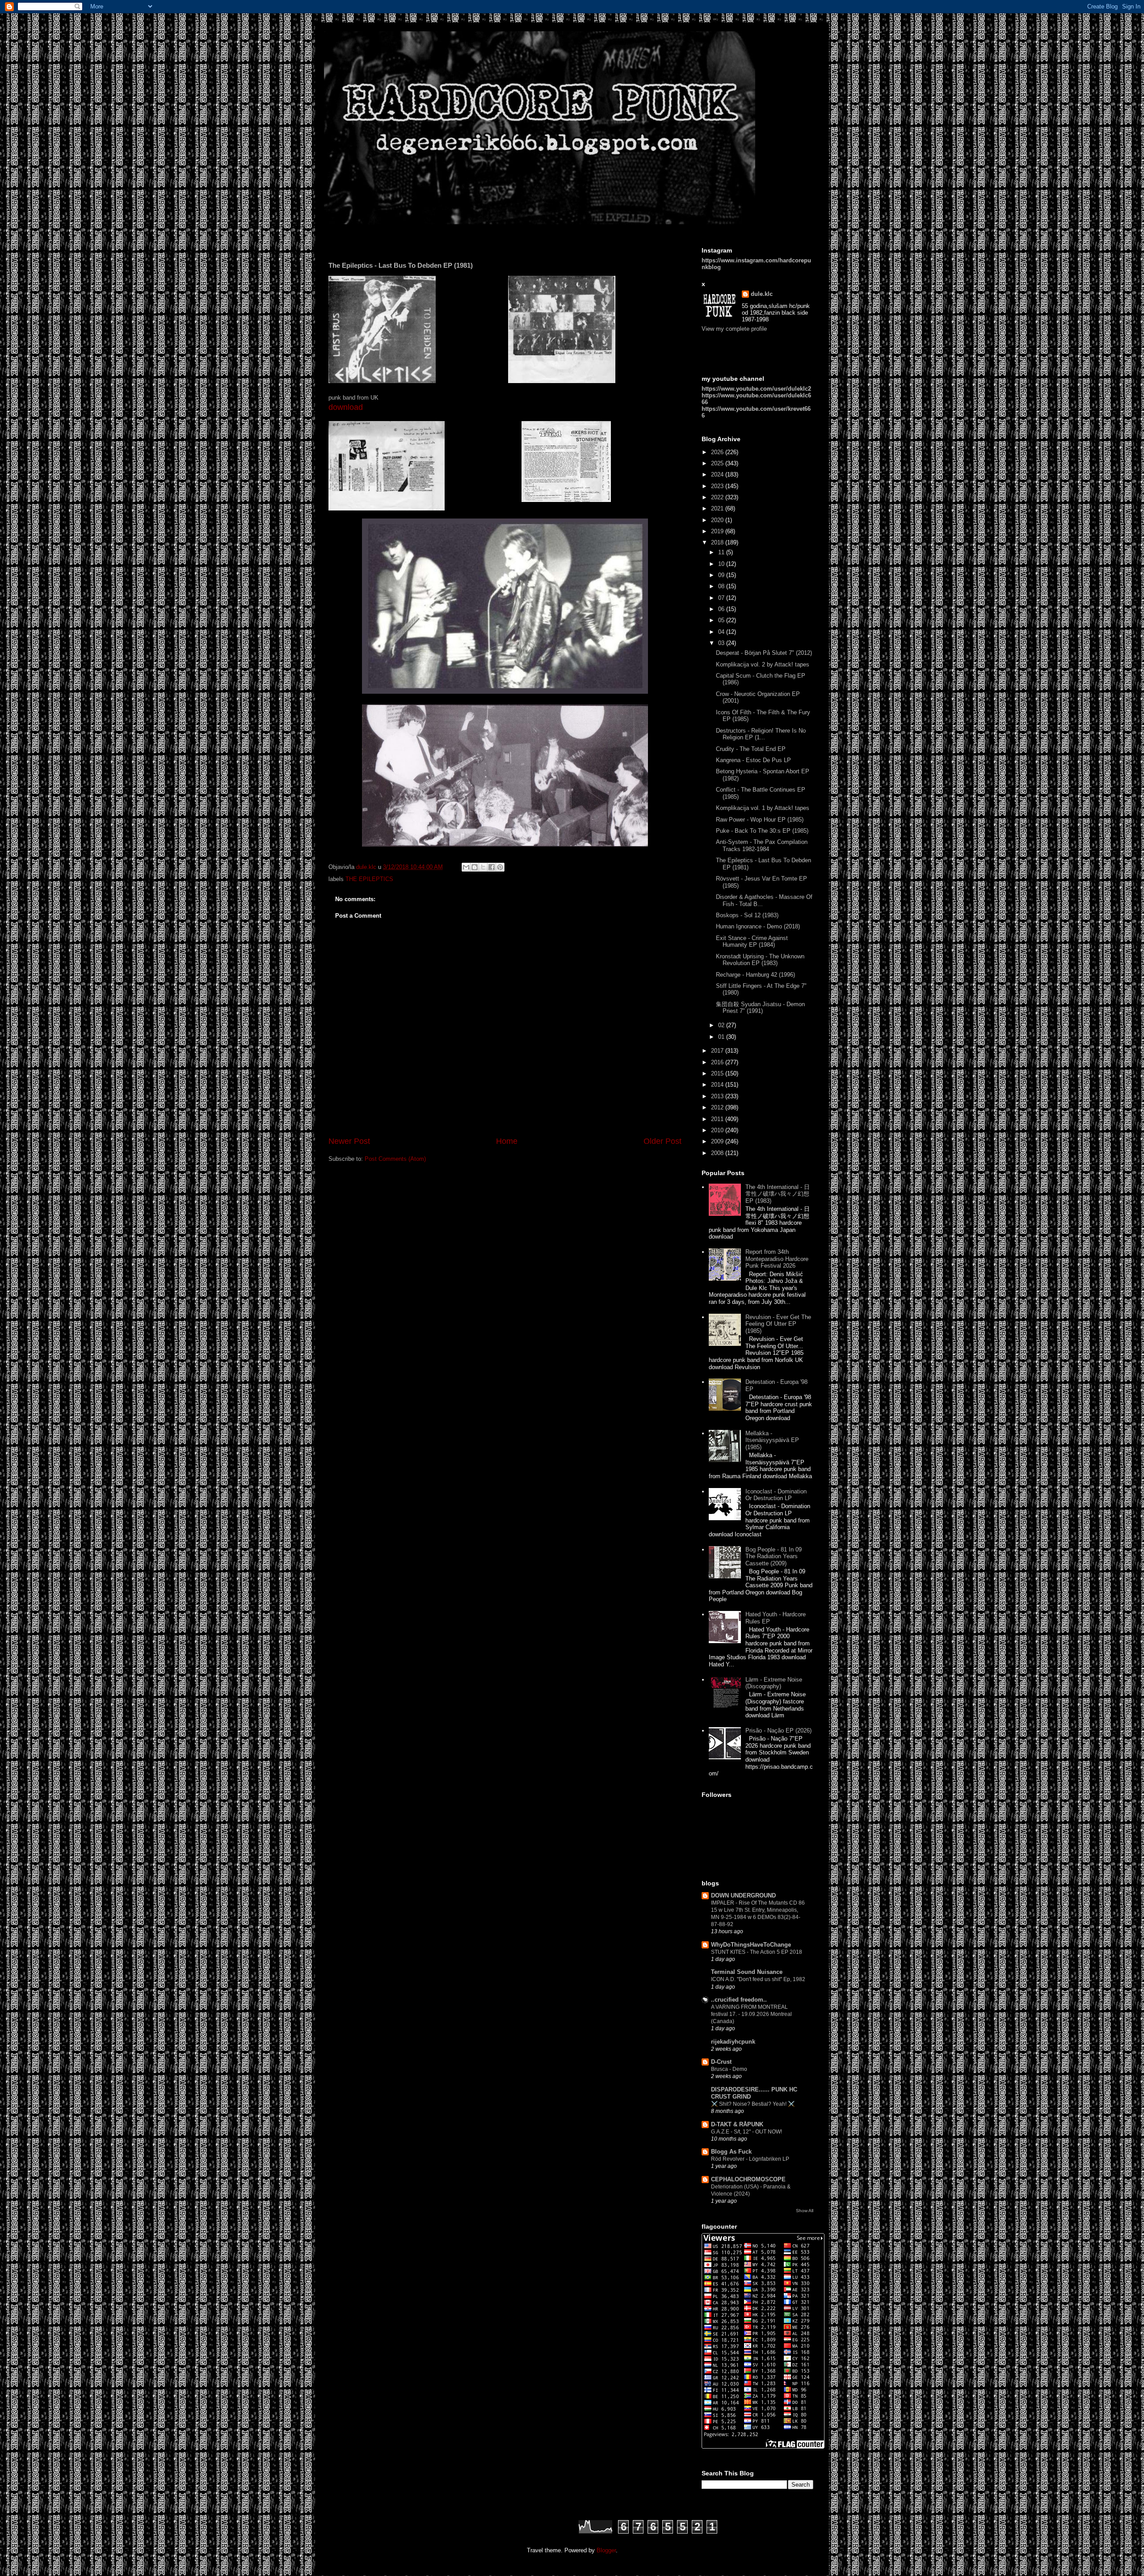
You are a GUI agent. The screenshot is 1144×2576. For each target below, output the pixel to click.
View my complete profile (734, 329)
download (346, 407)
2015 (718, 1073)
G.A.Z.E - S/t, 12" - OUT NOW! (747, 2132)
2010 (718, 1130)
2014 (718, 1085)
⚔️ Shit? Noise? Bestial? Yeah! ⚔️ (753, 2104)
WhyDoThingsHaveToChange (751, 1945)
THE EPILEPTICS (369, 879)
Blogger (606, 2550)
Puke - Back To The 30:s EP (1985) (762, 831)
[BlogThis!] (475, 867)
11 (722, 552)
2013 (718, 1096)
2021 (718, 508)
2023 (718, 486)
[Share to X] (483, 867)
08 (722, 586)
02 (722, 1025)
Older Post (662, 1141)
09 (722, 575)
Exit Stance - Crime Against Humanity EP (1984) (752, 942)
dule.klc (762, 294)
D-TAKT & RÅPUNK (737, 2124)
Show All (805, 2211)
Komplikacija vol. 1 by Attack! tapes (763, 808)
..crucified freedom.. (739, 2000)
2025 (718, 463)
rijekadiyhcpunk (733, 2042)
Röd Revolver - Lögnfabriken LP (750, 2159)
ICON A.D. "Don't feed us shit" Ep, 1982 (758, 1979)
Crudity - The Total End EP (751, 749)
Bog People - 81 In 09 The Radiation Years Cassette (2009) (774, 1556)
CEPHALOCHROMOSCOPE (748, 2179)
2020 (718, 520)
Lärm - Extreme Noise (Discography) (774, 1683)
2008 (718, 1153)
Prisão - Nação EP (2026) (778, 1731)
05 (722, 620)
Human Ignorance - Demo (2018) (758, 926)
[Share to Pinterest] (500, 867)
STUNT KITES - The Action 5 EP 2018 (757, 1952)
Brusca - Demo (729, 2069)
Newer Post (349, 1141)
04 (722, 632)
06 (722, 609)
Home (507, 1141)
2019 (718, 531)
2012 (718, 1107)
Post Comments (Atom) (395, 1159)
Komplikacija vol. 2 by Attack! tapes (763, 664)
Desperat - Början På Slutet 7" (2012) (764, 653)
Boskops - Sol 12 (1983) (747, 915)
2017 (718, 1051)
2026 (718, 452)
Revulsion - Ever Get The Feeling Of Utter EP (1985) (778, 1324)
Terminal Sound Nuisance (747, 1972)
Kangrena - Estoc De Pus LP (753, 760)
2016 (718, 1062)
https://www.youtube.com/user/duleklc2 (756, 389)
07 (722, 598)
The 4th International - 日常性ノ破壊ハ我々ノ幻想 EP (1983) (778, 1194)
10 (722, 564)
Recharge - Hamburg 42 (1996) (755, 975)
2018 (718, 542)
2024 (718, 474)
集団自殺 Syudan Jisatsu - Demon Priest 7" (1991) (760, 1008)
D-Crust (721, 2062)
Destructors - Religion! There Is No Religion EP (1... (761, 734)
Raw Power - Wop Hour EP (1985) (760, 820)
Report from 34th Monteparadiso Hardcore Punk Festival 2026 (777, 1259)
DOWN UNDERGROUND (743, 1895)
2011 (718, 1119)
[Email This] (466, 867)
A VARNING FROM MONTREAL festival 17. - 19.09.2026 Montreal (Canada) (751, 2014)
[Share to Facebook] (492, 867)
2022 (718, 497)
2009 (718, 1141)
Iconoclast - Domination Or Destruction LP (776, 1495)
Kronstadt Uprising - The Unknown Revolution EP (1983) (760, 960)
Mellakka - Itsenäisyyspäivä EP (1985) (772, 1440)
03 (722, 643)
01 (722, 1037)
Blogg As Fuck (731, 2152)
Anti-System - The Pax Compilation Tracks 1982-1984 (762, 845)
